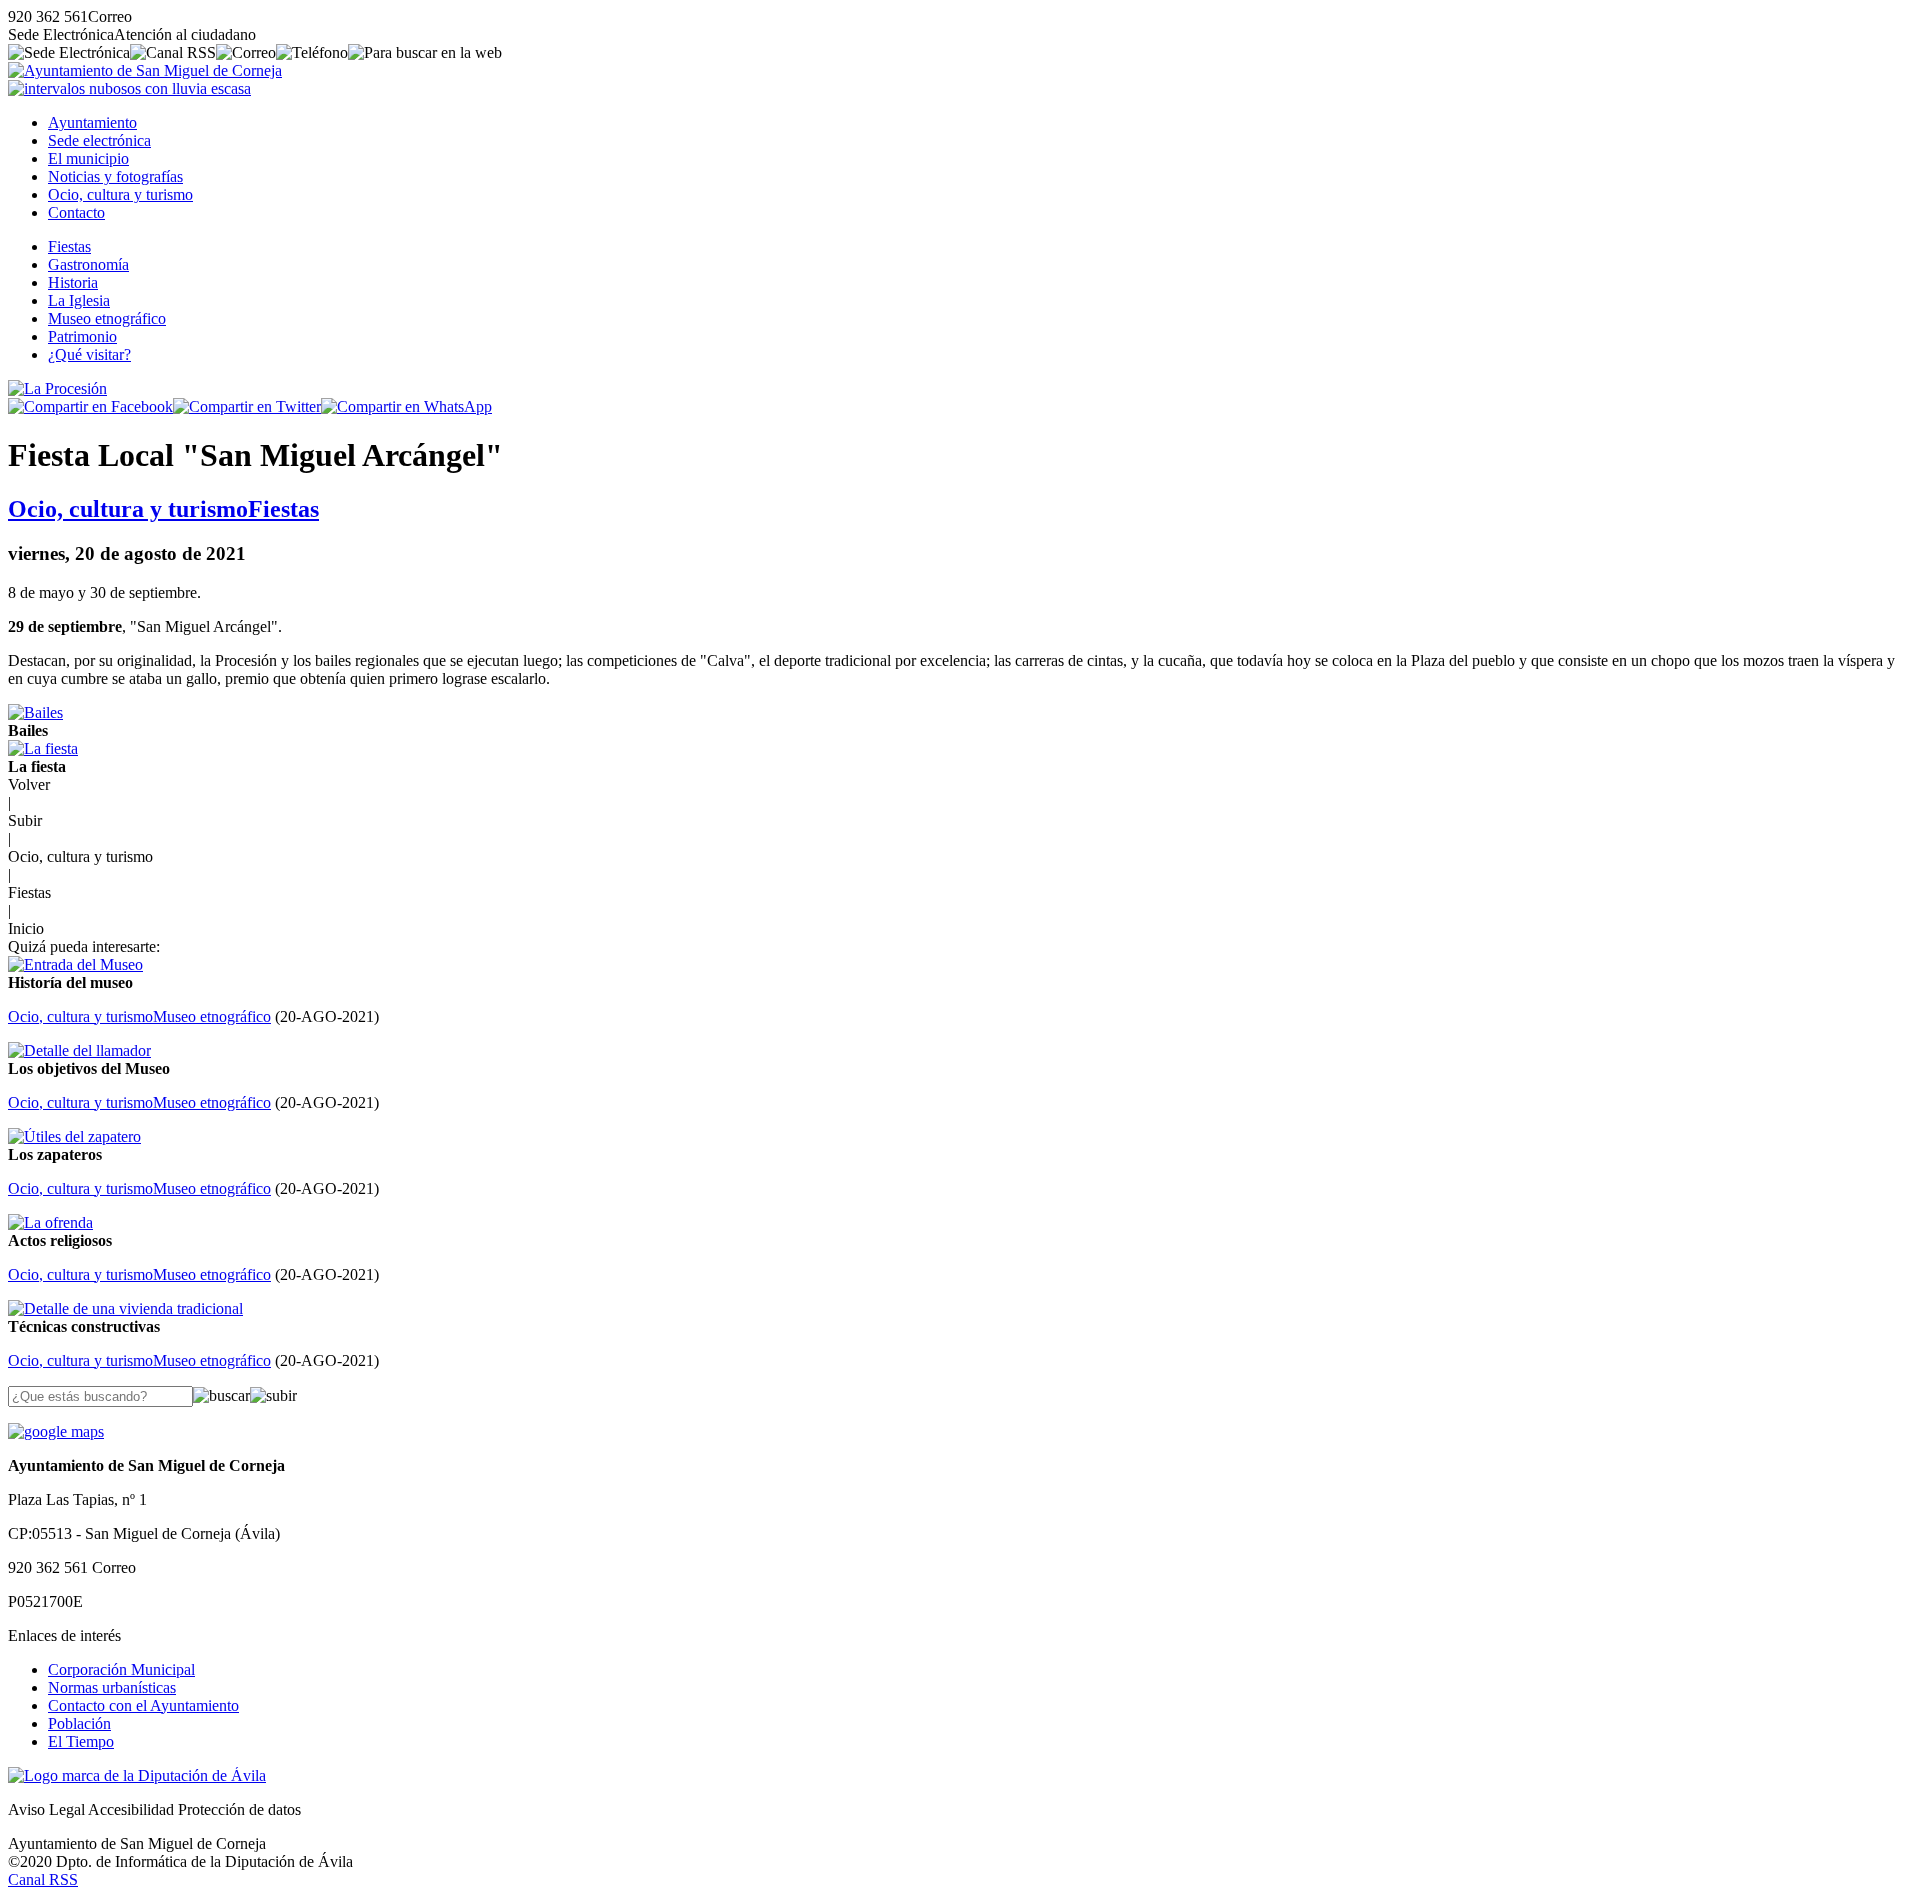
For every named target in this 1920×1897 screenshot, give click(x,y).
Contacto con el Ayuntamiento (143, 1705)
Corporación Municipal (121, 1669)
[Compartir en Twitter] (247, 406)
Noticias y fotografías (115, 176)
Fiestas (69, 246)
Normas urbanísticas (112, 1687)
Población (79, 1723)
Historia (73, 282)
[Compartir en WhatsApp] (406, 406)
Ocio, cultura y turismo (120, 194)
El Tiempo (81, 1741)
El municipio (88, 158)
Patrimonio (82, 336)
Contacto (76, 212)
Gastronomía (88, 264)
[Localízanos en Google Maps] (56, 1431)
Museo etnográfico (107, 318)
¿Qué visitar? (89, 354)
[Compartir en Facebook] (90, 406)
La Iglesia (79, 300)
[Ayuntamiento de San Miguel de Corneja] (145, 70)
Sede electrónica (99, 140)
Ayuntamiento (92, 122)
